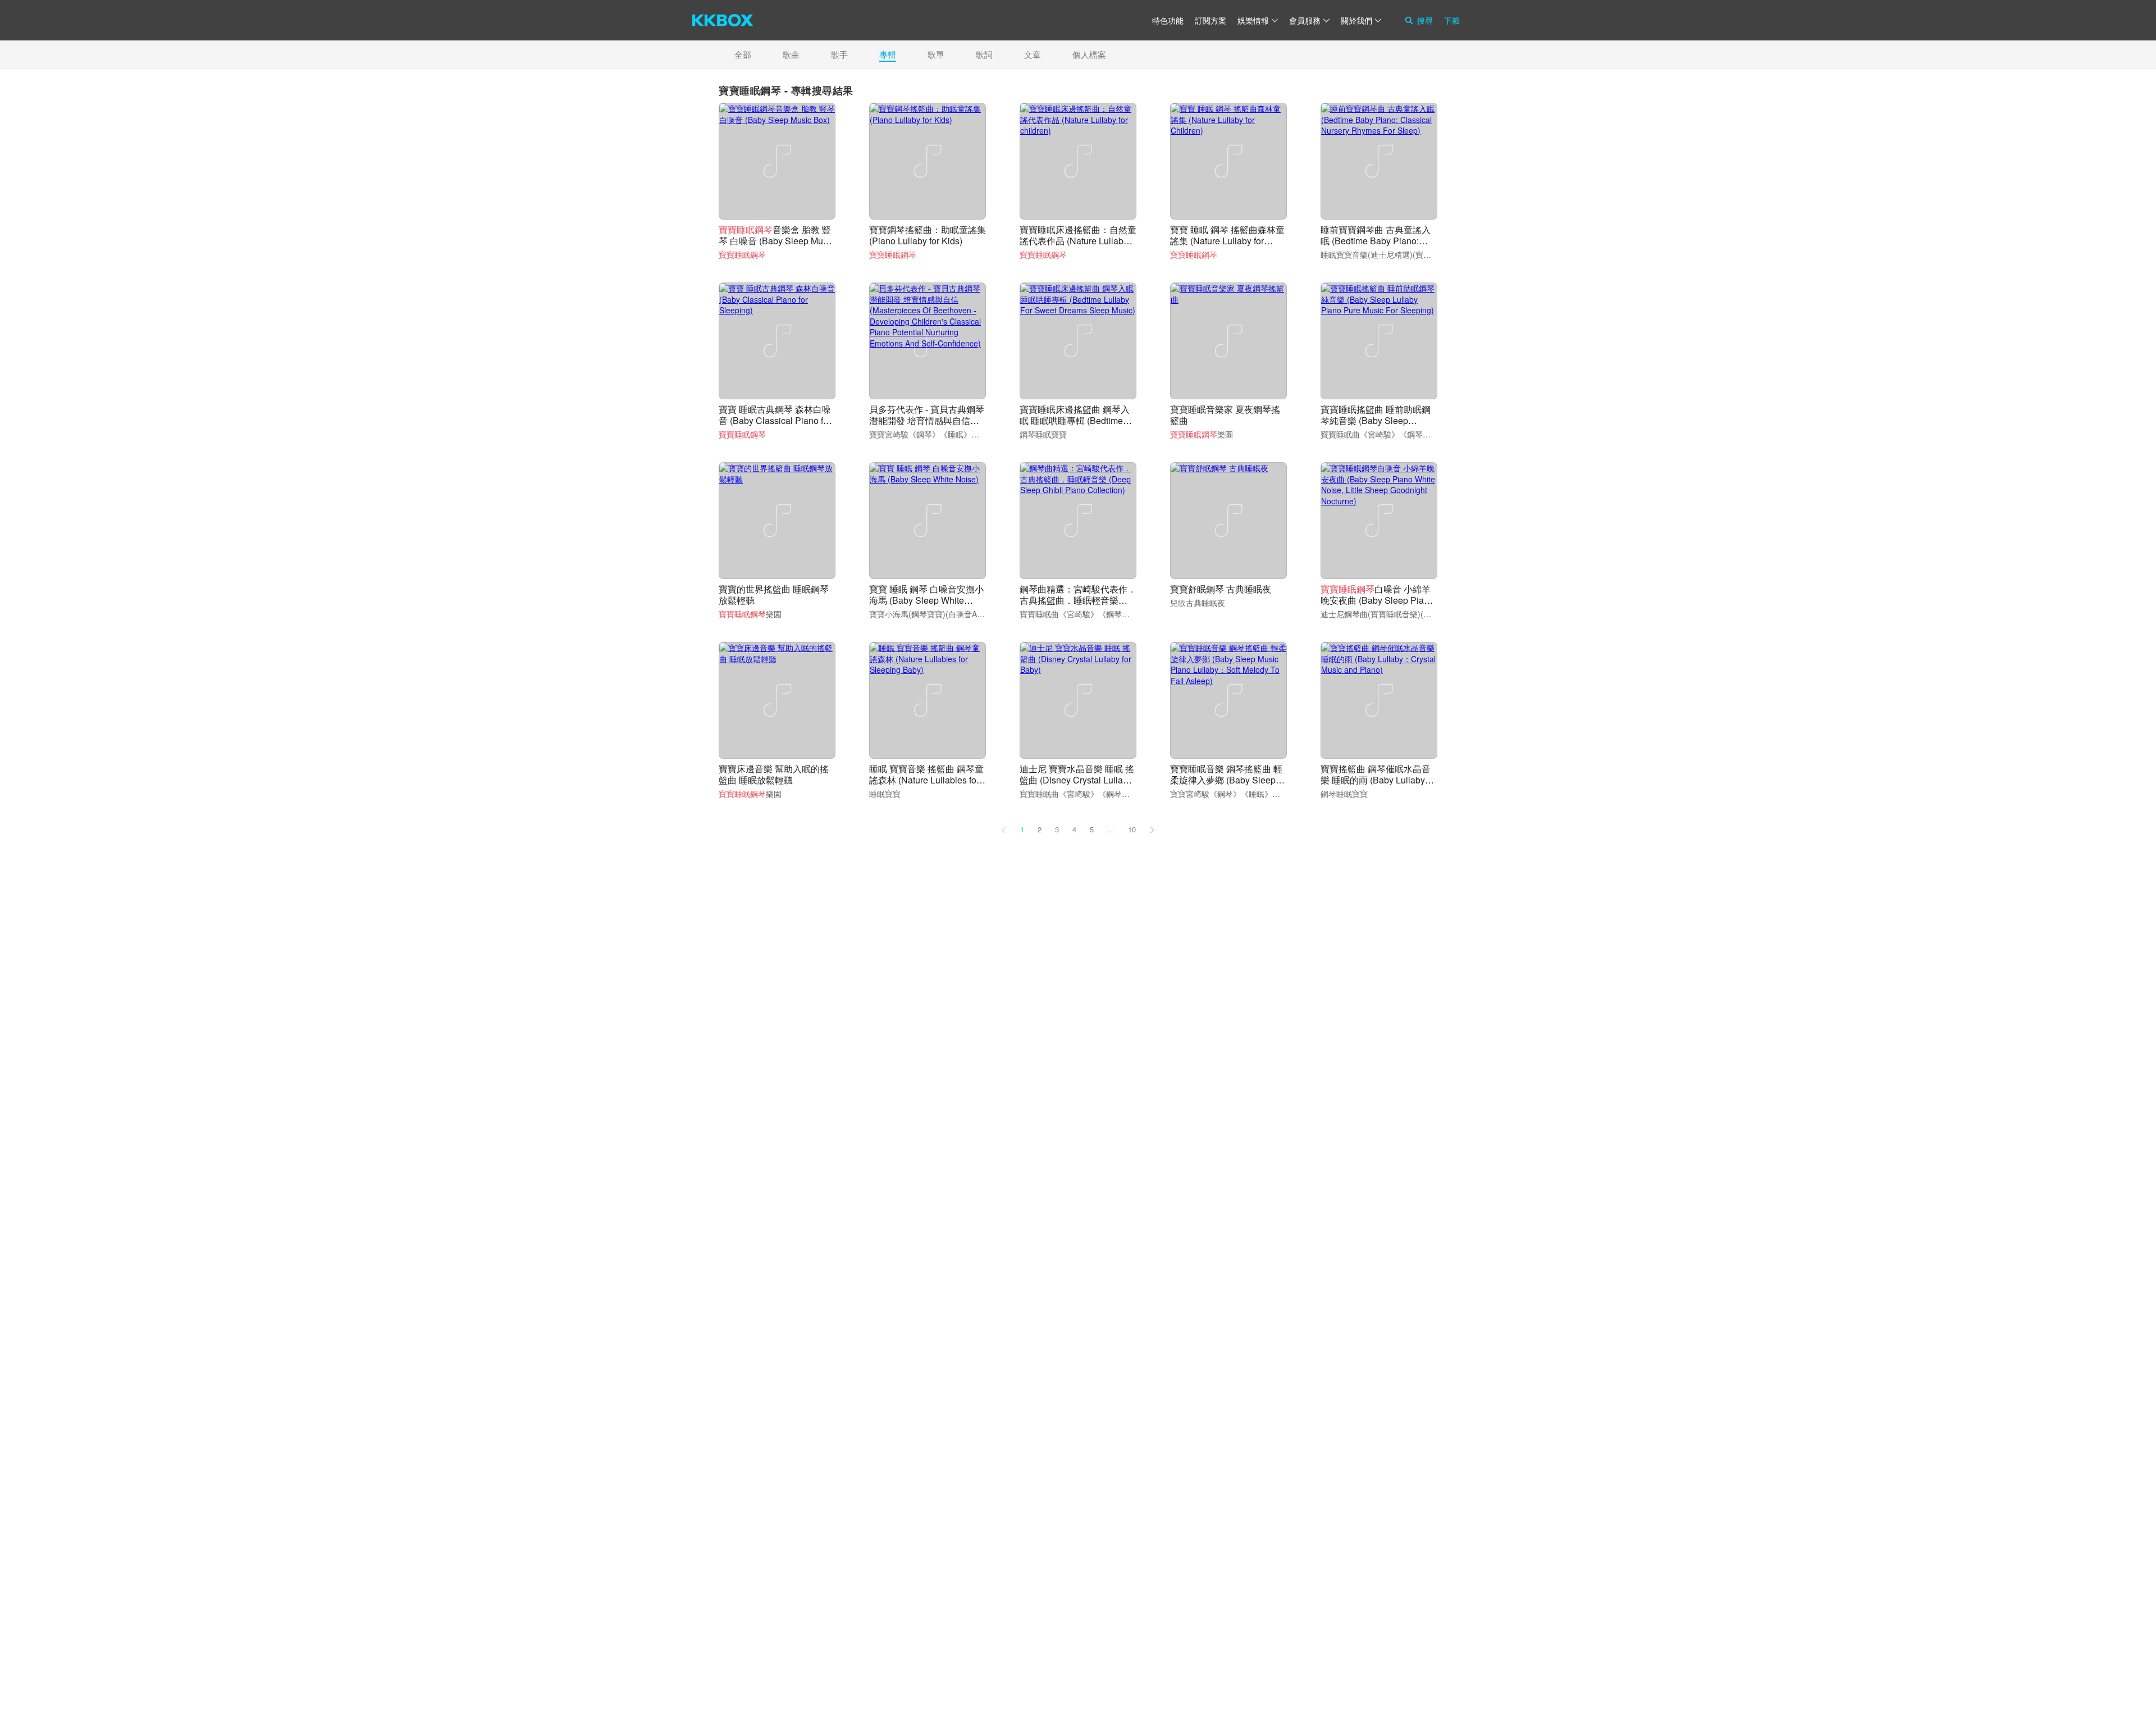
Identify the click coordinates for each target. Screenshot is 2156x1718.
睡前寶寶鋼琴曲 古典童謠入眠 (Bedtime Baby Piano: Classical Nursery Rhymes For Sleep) (1376, 246)
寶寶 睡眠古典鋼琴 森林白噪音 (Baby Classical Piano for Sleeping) (775, 420)
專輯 (888, 54)
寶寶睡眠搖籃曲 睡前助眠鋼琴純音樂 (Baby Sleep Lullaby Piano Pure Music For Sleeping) (1376, 426)
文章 (1033, 54)
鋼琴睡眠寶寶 (1043, 434)
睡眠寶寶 (885, 794)
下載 (1452, 20)
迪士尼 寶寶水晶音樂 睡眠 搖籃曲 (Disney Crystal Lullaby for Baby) (1077, 780)
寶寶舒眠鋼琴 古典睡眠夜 (1221, 589)
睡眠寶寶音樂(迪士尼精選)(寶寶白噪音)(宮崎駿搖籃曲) (1415, 254)
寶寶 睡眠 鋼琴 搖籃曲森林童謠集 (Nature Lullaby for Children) (1227, 241)
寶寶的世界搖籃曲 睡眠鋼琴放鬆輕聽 (774, 594)
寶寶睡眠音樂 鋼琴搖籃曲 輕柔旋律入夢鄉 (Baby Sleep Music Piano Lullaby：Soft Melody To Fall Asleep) (1226, 785)
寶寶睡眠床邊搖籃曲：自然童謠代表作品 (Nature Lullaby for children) (1078, 241)
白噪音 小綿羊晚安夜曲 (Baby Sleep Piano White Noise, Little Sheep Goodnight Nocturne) (1377, 606)
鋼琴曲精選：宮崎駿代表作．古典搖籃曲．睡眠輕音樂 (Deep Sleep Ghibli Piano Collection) (1078, 606)
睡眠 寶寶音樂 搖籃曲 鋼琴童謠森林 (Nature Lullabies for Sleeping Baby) (926, 780)
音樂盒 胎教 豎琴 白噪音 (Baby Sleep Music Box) (776, 241)
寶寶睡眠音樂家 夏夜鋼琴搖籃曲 (1225, 415)
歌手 (839, 54)
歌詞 (984, 54)
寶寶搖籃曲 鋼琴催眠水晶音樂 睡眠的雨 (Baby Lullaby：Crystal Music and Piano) (1377, 780)
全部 (743, 54)
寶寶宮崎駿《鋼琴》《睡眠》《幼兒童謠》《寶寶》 (960, 434)
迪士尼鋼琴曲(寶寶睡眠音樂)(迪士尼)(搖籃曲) (1400, 614)
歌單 (936, 54)
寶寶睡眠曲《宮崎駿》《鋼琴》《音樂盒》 (1395, 434)
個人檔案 (1089, 54)
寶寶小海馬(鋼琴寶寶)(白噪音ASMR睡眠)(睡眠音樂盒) (963, 614)
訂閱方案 (1211, 20)
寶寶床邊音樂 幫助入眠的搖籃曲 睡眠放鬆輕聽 (774, 774)
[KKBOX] (723, 20)
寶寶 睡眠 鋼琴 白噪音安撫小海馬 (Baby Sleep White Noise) (926, 600)
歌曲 (791, 54)
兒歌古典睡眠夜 (1198, 603)
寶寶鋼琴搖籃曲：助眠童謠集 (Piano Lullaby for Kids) (928, 235)
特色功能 (1168, 20)
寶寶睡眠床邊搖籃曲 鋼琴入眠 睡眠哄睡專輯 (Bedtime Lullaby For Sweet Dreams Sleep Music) (1075, 426)
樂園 (1202, 434)
